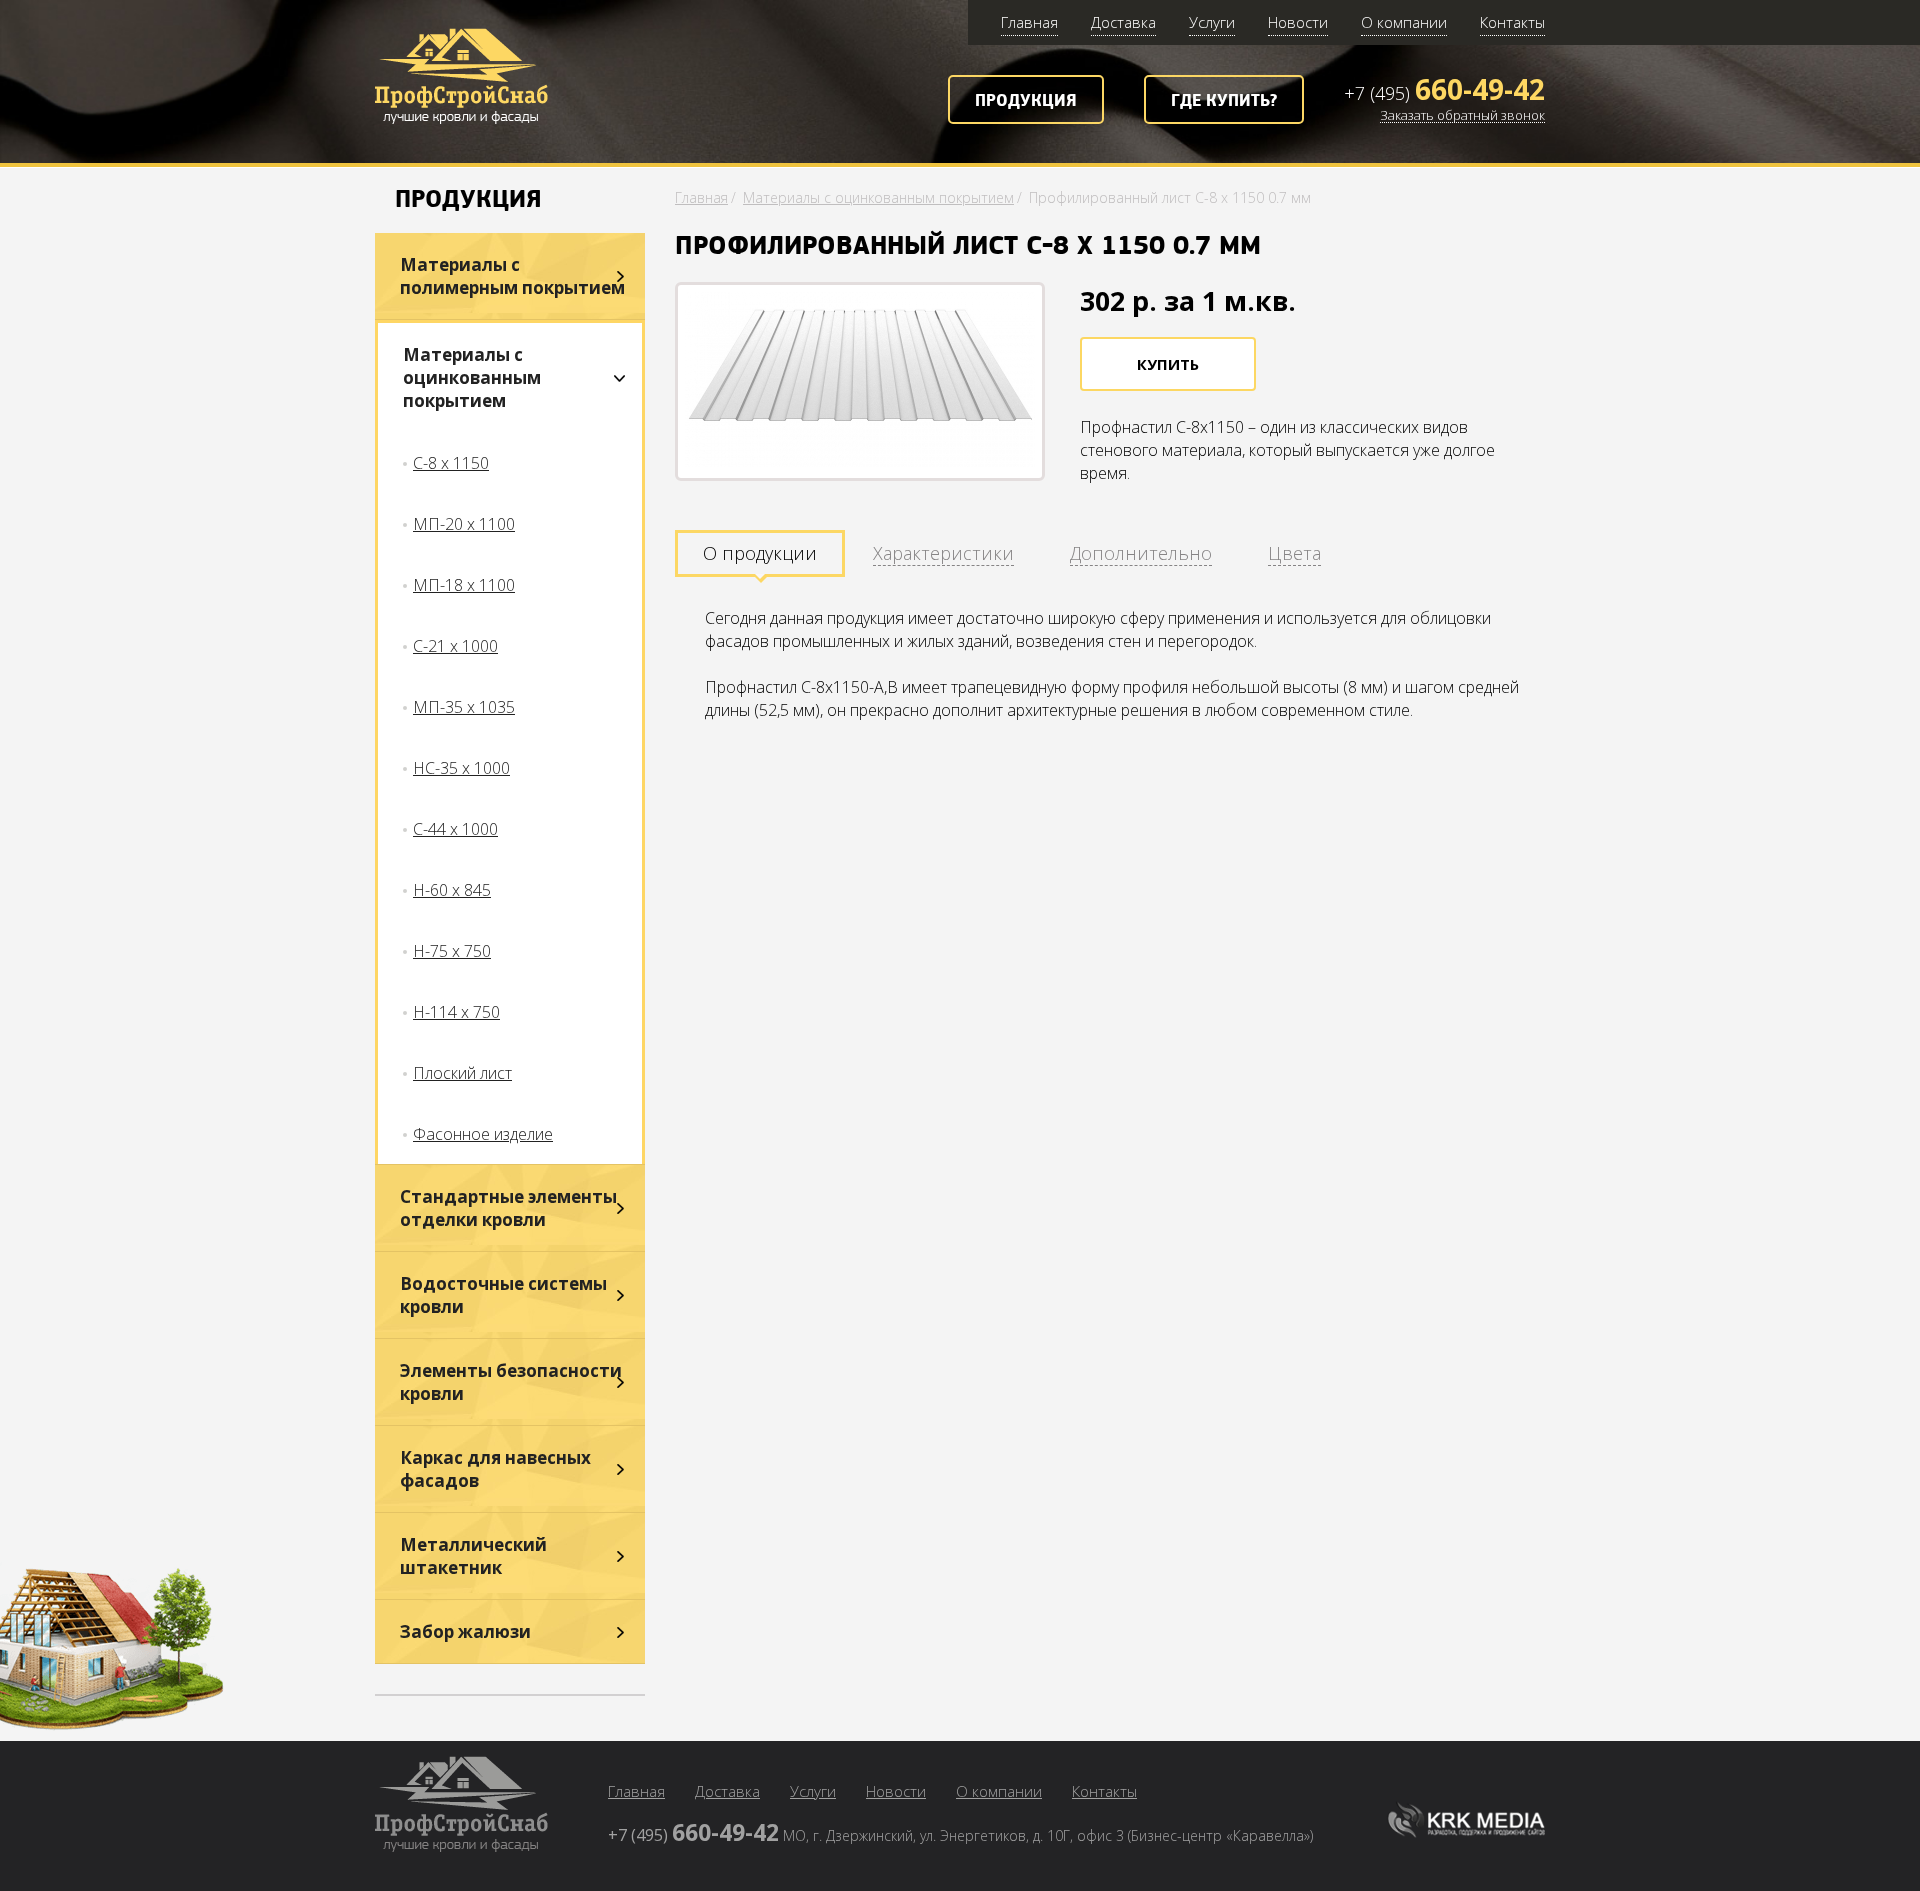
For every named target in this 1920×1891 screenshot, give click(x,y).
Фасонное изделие (483, 1134)
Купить (1168, 364)
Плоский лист (462, 1073)
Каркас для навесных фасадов (495, 1469)
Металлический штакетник (473, 1556)
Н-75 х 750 (452, 951)
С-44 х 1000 (455, 829)
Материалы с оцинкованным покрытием (472, 377)
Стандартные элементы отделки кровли (508, 1208)
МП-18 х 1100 (464, 585)
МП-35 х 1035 (464, 707)
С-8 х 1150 (451, 463)
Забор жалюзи (465, 1631)
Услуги (1212, 22)
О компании (1404, 22)
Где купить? (1224, 101)
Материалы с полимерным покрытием (512, 276)
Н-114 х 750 (456, 1012)
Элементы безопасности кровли (511, 1382)
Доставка (1123, 22)
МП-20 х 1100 (464, 524)
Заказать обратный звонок (1462, 116)
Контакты (1512, 22)
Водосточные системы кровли (503, 1295)
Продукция (1026, 101)
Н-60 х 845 (452, 890)
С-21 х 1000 (455, 646)
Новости (1298, 22)
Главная (1029, 22)
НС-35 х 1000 (461, 768)
